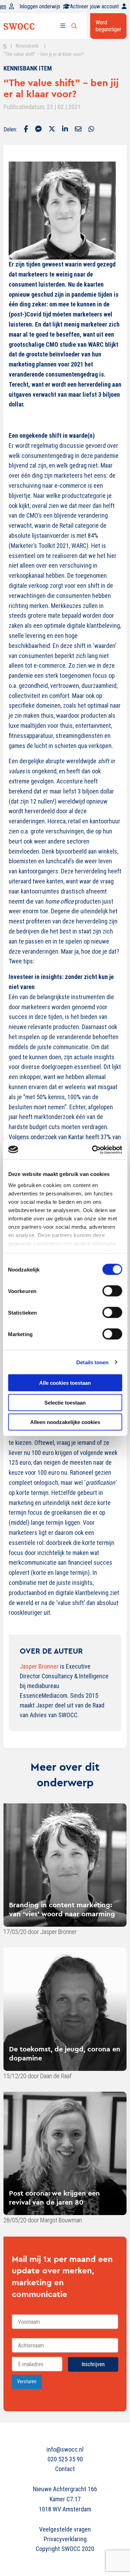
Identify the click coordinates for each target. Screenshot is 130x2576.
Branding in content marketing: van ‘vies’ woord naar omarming (62, 1909)
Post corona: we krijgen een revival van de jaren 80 (54, 2198)
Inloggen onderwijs (40, 6)
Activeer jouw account (94, 6)
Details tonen (92, 1362)
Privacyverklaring (65, 2539)
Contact (65, 2469)
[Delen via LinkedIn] (65, 130)
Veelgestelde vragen (65, 2529)
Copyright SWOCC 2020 (65, 2549)
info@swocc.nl (65, 2449)
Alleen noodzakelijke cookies (65, 1422)
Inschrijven (93, 2364)
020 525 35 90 (65, 2459)
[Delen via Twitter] (52, 130)
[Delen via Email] (78, 130)
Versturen (27, 2382)
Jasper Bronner (39, 1666)
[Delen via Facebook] (26, 130)
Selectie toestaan (65, 1402)
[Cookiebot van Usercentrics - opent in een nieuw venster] (93, 1150)
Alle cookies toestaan (65, 1383)
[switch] (112, 1291)
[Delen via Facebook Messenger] (38, 130)
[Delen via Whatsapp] (91, 130)
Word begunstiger (109, 26)
